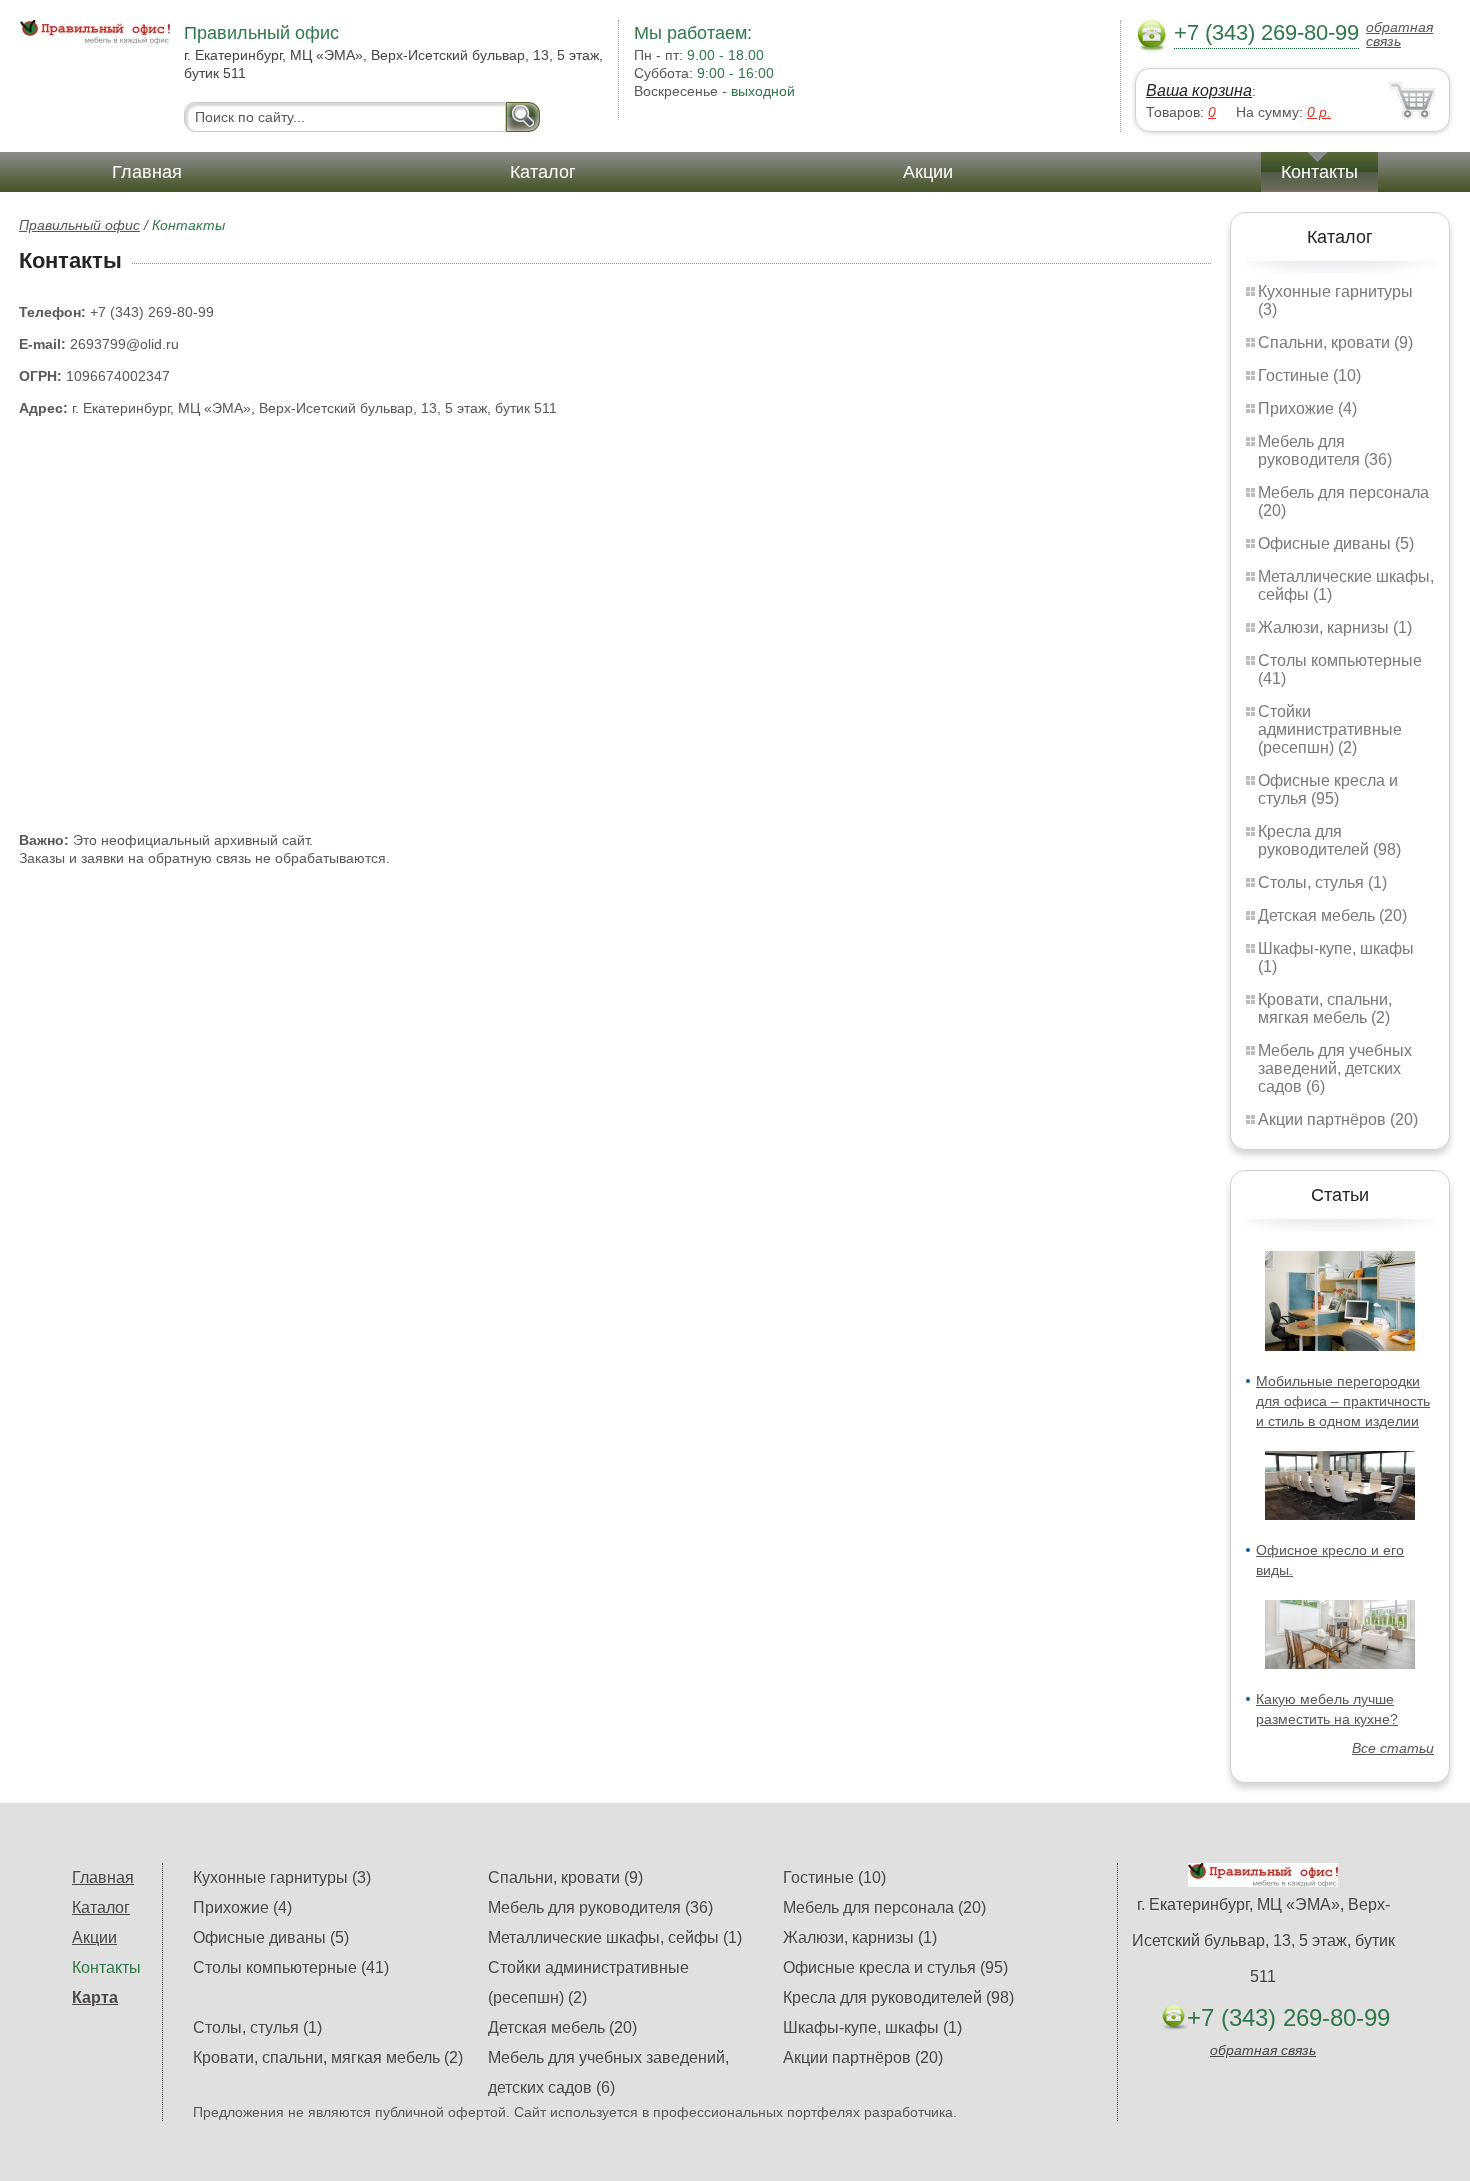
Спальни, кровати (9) (1335, 342)
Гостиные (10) (1309, 375)
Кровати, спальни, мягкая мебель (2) (1325, 1008)
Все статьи (1393, 1748)
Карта (95, 1997)
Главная (147, 172)
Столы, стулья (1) (1322, 882)
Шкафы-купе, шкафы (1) (872, 2027)
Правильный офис (79, 225)
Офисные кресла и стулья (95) (1328, 789)
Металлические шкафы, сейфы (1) (615, 1937)
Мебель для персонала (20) (884, 1907)
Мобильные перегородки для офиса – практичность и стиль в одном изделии (1343, 1401)
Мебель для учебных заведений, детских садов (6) (1335, 1068)
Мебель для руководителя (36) (1325, 450)
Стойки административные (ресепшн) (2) (1330, 729)
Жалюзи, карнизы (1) (1335, 627)
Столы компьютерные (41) (291, 1967)
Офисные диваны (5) (1336, 543)
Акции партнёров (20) (1338, 1119)
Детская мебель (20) (1332, 915)
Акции (928, 172)
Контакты (1319, 172)
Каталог (543, 172)
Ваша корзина (1199, 90)
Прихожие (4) (1307, 408)
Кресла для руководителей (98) (1329, 840)
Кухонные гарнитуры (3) (282, 1877)
